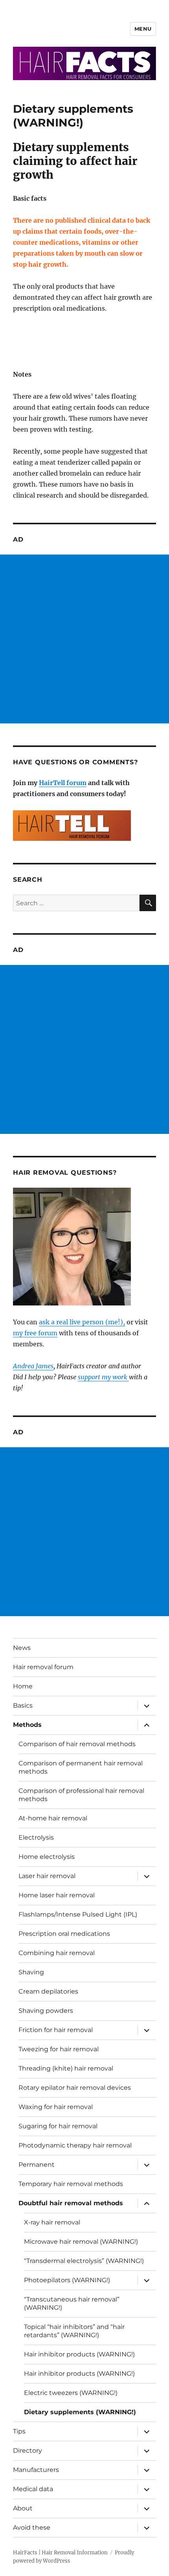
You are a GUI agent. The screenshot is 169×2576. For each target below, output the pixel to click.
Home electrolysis (47, 1857)
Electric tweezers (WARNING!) (71, 2393)
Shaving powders (46, 2011)
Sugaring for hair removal (58, 2126)
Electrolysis (36, 1837)
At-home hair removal (53, 1818)
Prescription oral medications (64, 1934)
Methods (27, 1725)
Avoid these (32, 2527)
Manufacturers (36, 2470)
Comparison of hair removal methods (77, 1744)
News (22, 1648)
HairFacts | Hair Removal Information (60, 2553)
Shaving (31, 1972)
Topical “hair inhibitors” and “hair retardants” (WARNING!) (74, 2331)
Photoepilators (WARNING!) (67, 2280)
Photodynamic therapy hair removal (75, 2145)
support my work (103, 1377)
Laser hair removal (47, 1876)
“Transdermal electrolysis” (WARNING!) (84, 2261)
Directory (28, 2451)
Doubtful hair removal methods (71, 2203)
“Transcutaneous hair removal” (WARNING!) (72, 2303)
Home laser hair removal (57, 1895)
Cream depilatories (48, 1991)
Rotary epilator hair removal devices (75, 2088)
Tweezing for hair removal (59, 2049)
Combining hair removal (57, 1953)
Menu (143, 29)
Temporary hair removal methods (71, 2184)
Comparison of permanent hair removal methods (81, 1767)
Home (23, 1686)
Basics (23, 1705)
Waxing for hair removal (56, 2107)
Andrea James (33, 1366)
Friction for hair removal (56, 2030)
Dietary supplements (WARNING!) (80, 2412)
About (23, 2508)
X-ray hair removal (52, 2222)
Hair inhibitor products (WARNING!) (79, 2354)
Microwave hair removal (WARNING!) (81, 2242)
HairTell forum (63, 783)
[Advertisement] (84, 639)
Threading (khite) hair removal (66, 2068)
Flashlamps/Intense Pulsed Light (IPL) (78, 1914)
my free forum (35, 1333)
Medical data (33, 2489)
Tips (19, 2431)
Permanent (37, 2165)
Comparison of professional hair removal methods (81, 1795)
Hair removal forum (43, 1667)
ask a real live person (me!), (82, 1322)
